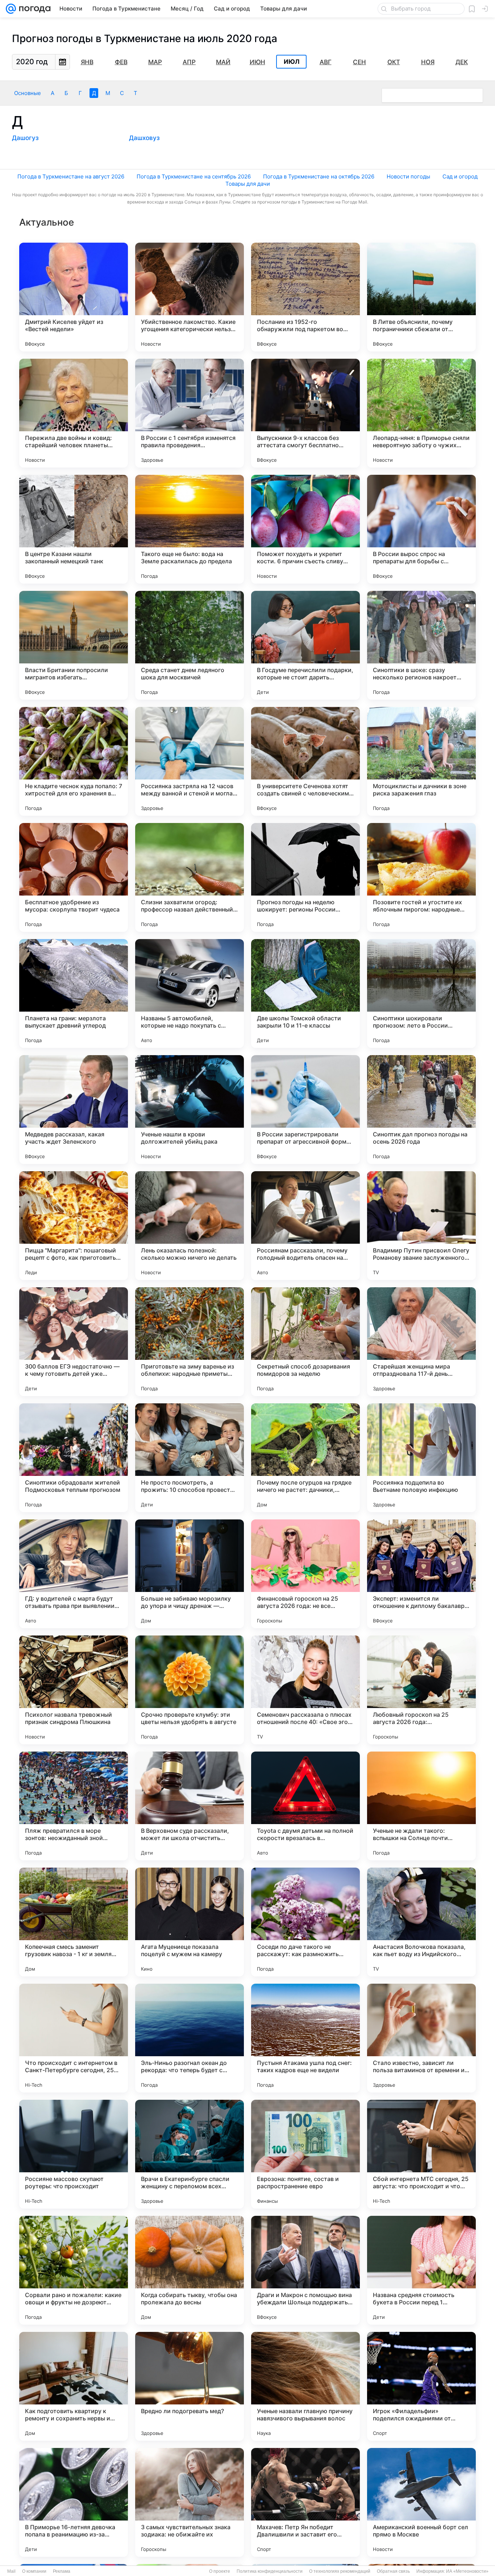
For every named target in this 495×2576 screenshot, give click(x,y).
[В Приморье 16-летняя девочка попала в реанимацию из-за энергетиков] (74, 2502)
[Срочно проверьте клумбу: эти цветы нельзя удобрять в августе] (190, 1690)
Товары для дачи (248, 184)
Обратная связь (393, 2571)
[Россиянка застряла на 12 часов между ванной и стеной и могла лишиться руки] (190, 761)
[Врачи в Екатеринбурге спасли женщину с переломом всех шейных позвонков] (190, 2154)
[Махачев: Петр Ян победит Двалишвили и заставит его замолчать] (305, 2502)
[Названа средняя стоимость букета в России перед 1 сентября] (421, 2270)
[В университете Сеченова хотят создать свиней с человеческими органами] (305, 761)
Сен (359, 62)
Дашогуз (25, 138)
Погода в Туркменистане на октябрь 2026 (319, 176)
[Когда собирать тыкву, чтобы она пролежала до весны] (190, 2270)
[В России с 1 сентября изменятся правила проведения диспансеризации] (190, 413)
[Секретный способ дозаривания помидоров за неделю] (305, 1342)
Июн (257, 62)
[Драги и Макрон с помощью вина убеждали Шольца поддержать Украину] (305, 2270)
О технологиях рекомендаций (340, 2571)
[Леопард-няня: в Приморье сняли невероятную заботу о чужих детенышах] (421, 413)
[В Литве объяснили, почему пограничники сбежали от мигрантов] (421, 297)
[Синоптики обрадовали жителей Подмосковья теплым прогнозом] (74, 1458)
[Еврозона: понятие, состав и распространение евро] (305, 2154)
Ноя (428, 62)
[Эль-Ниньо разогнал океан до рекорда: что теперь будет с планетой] (190, 2038)
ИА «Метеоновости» (467, 2571)
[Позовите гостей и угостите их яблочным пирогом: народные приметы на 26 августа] (421, 877)
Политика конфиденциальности (270, 2571)
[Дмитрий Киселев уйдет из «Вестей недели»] (74, 297)
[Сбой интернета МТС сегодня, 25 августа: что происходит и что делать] (421, 2154)
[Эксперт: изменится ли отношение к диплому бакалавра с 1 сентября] (421, 1574)
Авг (326, 62)
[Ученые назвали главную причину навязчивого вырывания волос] (305, 2386)
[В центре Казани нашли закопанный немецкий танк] (74, 529)
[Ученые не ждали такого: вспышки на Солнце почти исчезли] (421, 1806)
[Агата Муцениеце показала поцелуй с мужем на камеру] (190, 1922)
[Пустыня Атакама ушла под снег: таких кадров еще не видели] (305, 2038)
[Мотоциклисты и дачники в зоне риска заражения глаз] (421, 761)
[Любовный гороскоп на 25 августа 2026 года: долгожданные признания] (421, 1690)
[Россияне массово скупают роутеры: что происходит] (74, 2154)
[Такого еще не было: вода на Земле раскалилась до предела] (190, 529)
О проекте (220, 2571)
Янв (87, 62)
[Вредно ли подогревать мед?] (190, 2386)
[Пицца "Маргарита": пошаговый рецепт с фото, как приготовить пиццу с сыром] (74, 1226)
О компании (34, 2571)
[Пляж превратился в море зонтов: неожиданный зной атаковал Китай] (74, 1806)
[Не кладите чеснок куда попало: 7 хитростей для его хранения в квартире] (74, 761)
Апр (189, 62)
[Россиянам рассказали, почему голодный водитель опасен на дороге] (305, 1226)
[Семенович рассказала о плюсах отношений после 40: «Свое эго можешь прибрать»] (305, 1690)
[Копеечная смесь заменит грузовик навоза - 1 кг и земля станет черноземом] (74, 1922)
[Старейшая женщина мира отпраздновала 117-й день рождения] (421, 1342)
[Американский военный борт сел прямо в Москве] (421, 2502)
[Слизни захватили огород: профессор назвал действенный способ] (190, 877)
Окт (394, 62)
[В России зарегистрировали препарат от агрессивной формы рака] (305, 1110)
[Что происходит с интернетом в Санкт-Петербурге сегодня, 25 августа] (74, 2038)
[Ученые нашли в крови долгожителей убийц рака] (190, 1110)
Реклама (62, 2571)
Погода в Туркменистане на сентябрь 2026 (194, 176)
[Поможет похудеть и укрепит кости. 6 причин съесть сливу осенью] (305, 529)
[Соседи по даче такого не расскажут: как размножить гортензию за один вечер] (305, 1922)
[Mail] (11, 9)
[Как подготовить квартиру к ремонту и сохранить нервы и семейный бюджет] (74, 2386)
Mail (11, 2571)
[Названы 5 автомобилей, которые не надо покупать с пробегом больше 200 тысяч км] (190, 993)
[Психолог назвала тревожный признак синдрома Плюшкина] (74, 1690)
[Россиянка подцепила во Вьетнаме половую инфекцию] (421, 1458)
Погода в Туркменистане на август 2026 (71, 176)
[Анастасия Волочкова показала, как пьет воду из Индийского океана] (421, 1922)
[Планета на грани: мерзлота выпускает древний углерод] (74, 993)
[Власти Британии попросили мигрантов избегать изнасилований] (74, 645)
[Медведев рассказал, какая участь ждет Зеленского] (74, 1110)
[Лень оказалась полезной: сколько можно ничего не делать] (190, 1226)
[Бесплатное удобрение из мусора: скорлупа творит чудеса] (74, 877)
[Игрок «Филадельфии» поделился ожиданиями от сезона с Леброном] (421, 2386)
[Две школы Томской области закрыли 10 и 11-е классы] (305, 993)
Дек (462, 62)
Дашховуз (144, 138)
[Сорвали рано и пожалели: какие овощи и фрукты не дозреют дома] (74, 2270)
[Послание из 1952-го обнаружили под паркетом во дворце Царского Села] (305, 297)
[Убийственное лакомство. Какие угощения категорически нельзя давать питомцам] (190, 297)
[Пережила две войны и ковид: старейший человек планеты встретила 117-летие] (74, 413)
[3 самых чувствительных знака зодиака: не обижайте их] (190, 2502)
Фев (121, 62)
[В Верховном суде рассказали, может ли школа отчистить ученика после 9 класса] (190, 1806)
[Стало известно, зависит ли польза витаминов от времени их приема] (421, 2038)
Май (223, 62)
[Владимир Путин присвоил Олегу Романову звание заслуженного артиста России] (421, 1226)
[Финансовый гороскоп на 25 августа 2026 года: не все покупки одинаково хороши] (305, 1574)
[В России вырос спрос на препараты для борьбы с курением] (421, 529)
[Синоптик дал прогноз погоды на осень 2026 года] (421, 1110)
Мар (155, 62)
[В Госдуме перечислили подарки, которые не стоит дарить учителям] (305, 645)
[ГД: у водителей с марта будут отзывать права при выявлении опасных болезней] (74, 1574)
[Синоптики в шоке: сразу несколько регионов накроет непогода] (421, 645)
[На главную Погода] (33, 9)
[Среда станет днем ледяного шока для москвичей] (190, 645)
